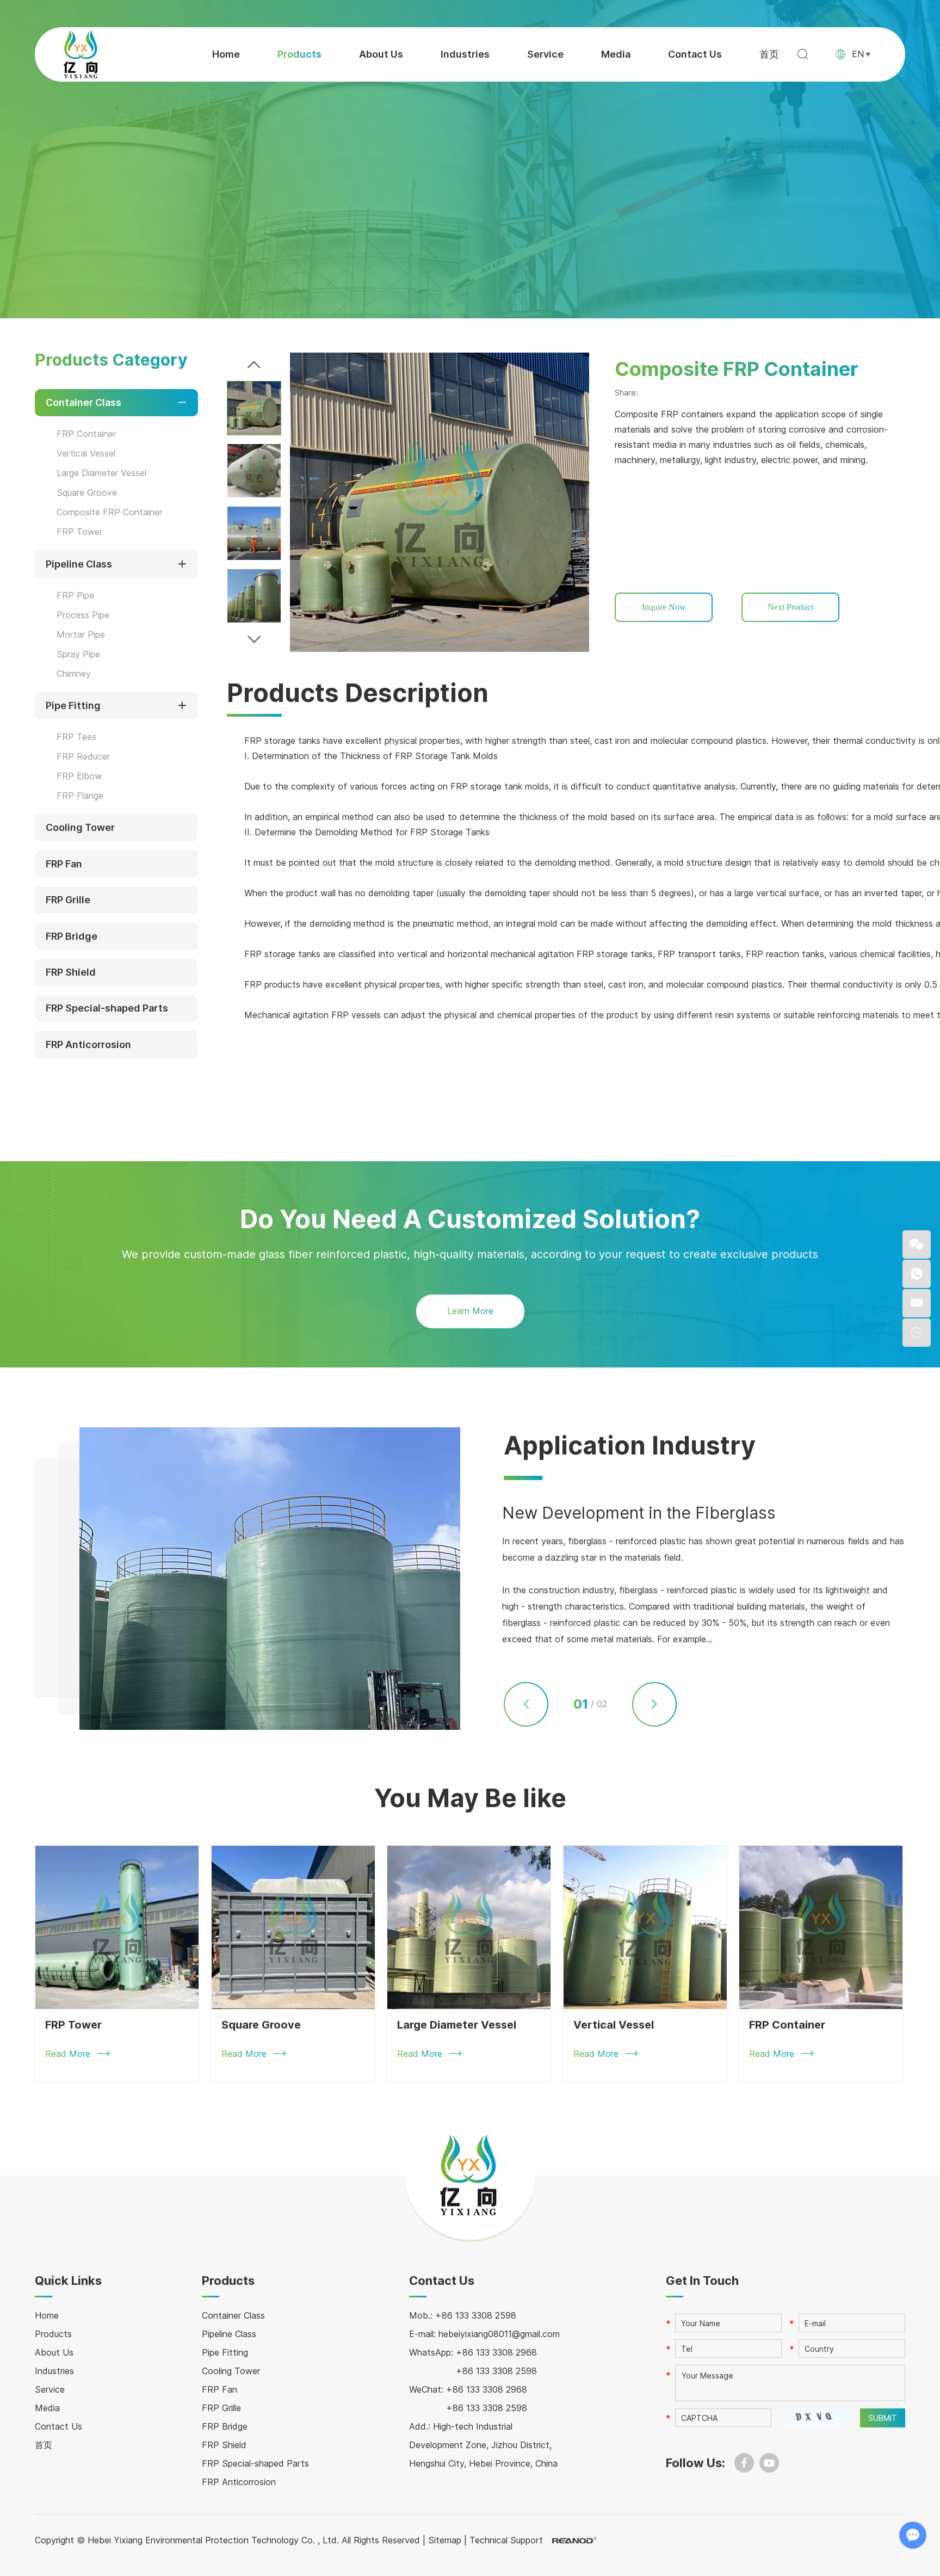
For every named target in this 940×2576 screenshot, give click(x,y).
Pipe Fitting (73, 705)
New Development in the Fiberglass (639, 1513)
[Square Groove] (293, 1927)
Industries (465, 54)
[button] (254, 365)
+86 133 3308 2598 (496, 2371)
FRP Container (86, 434)
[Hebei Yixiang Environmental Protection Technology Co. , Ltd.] (81, 54)
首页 (769, 54)
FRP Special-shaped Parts (107, 1008)
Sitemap (445, 2540)
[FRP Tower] (117, 1927)
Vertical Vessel (86, 453)
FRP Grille (68, 900)
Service (545, 54)
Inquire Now (664, 607)
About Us (381, 54)
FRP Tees (76, 737)
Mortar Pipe (81, 634)
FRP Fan (64, 864)
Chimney (74, 674)
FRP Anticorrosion (88, 1044)
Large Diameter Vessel (101, 473)
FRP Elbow (79, 776)
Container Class (84, 402)
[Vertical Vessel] (645, 1927)
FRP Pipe (75, 595)
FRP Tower (79, 532)
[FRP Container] (821, 1927)
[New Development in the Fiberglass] (270, 1579)
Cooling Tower (80, 827)
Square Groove (87, 492)
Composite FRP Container (109, 512)
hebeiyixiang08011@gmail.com (499, 2334)
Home (226, 54)
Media (616, 54)
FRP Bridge (72, 936)
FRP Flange (80, 796)
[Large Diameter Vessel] (469, 1927)
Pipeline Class (79, 564)
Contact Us (695, 54)
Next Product (790, 607)
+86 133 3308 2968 (496, 2352)
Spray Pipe (78, 654)
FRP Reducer (83, 756)
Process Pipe (83, 615)
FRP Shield (71, 972)
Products (299, 54)
